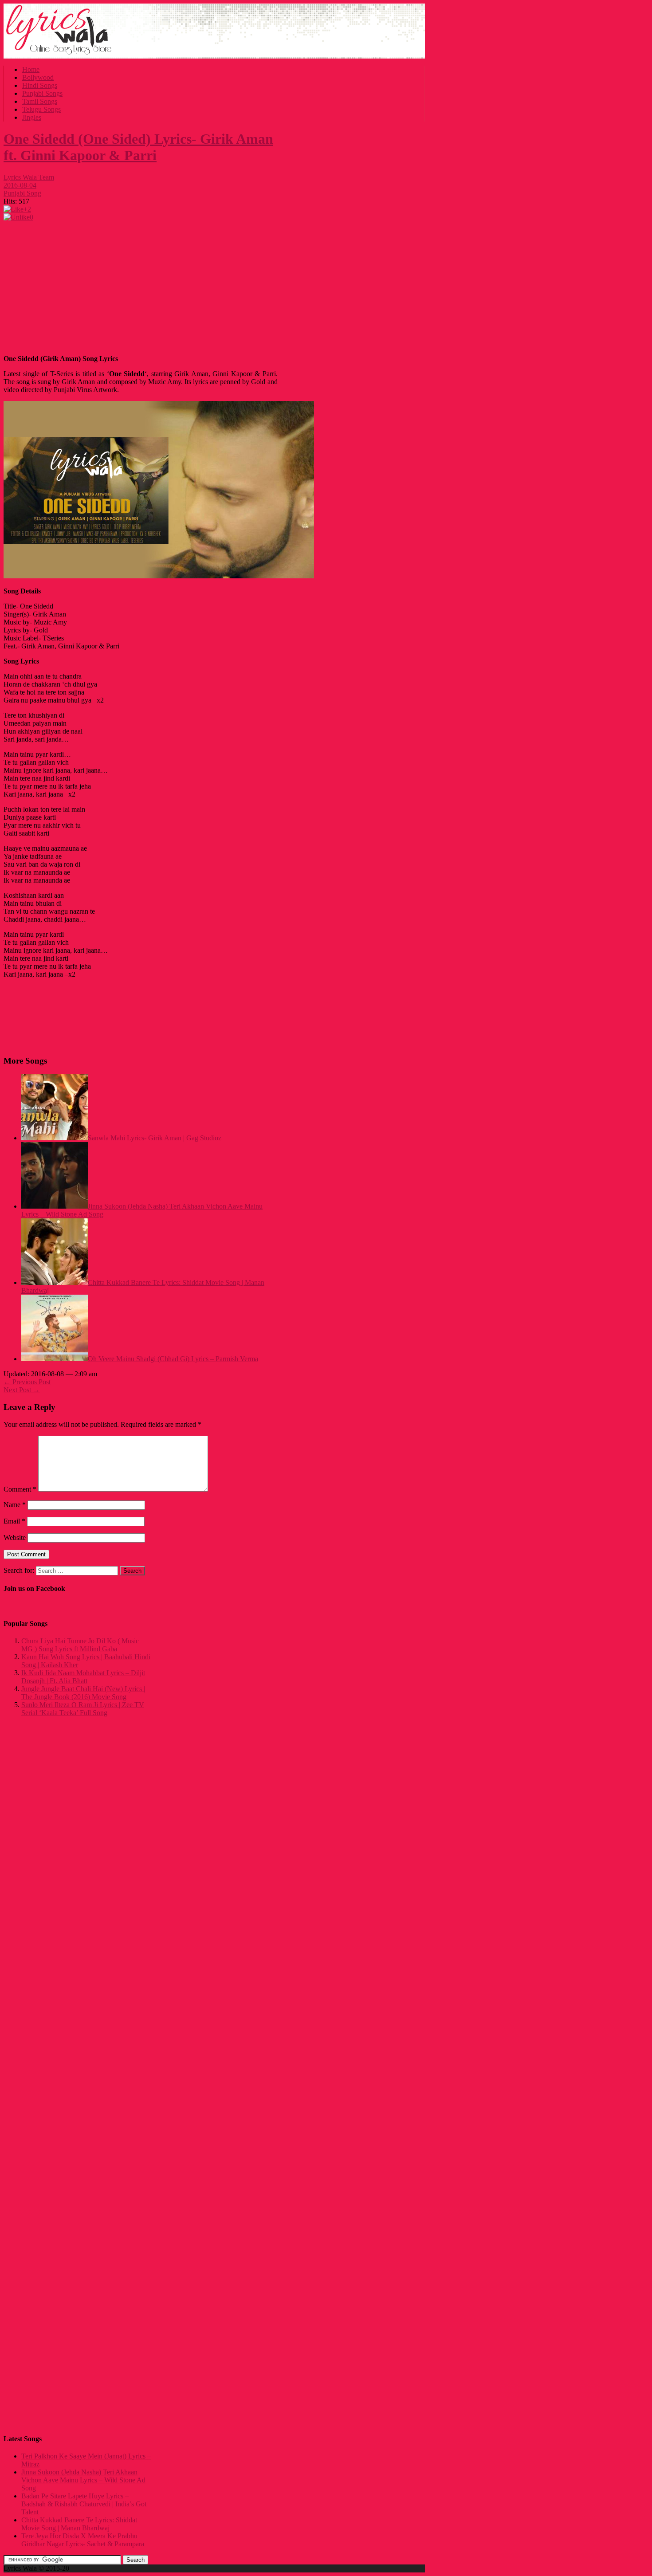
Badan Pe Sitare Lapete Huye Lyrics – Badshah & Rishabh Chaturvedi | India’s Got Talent (84, 2504)
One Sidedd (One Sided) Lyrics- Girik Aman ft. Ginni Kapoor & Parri (138, 147)
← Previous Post (27, 1382)
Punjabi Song (22, 193)
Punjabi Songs (42, 93)
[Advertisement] (141, 286)
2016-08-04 (20, 185)
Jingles (32, 117)
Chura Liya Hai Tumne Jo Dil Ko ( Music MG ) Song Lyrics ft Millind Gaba (80, 1645)
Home (31, 69)
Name (15, 1505)
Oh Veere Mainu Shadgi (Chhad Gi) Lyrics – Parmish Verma (173, 1359)
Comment (20, 1489)
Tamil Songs (40, 101)
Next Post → (22, 1390)
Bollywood (38, 77)
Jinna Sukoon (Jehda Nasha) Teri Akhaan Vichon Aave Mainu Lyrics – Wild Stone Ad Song (83, 2480)
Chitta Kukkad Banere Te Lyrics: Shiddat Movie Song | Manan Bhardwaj (79, 2524)
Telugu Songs (41, 109)
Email (14, 1521)
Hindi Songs (40, 85)
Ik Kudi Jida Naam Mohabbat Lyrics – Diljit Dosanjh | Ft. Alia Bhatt (83, 1677)
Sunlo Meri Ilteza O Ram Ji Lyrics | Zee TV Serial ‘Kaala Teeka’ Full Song (83, 1709)
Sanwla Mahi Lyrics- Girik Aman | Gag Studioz (155, 1138)
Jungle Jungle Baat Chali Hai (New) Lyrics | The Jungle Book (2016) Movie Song (83, 1693)
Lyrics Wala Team (29, 177)
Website (15, 1537)
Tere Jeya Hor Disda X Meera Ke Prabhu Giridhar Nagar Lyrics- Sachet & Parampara (83, 2540)
